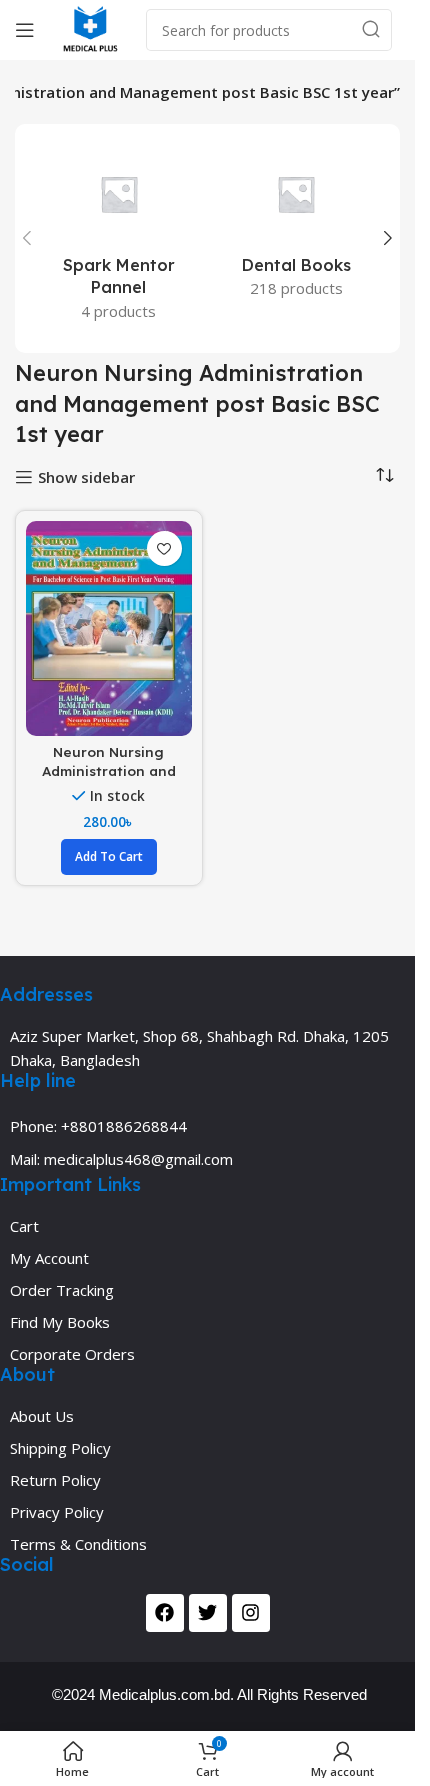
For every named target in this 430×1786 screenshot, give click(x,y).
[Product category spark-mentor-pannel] (119, 238)
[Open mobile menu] (25, 30)
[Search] (371, 30)
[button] (27, 238)
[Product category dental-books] (297, 227)
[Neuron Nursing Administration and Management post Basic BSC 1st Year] (109, 628)
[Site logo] (90, 28)
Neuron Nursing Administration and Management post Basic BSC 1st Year (109, 780)
